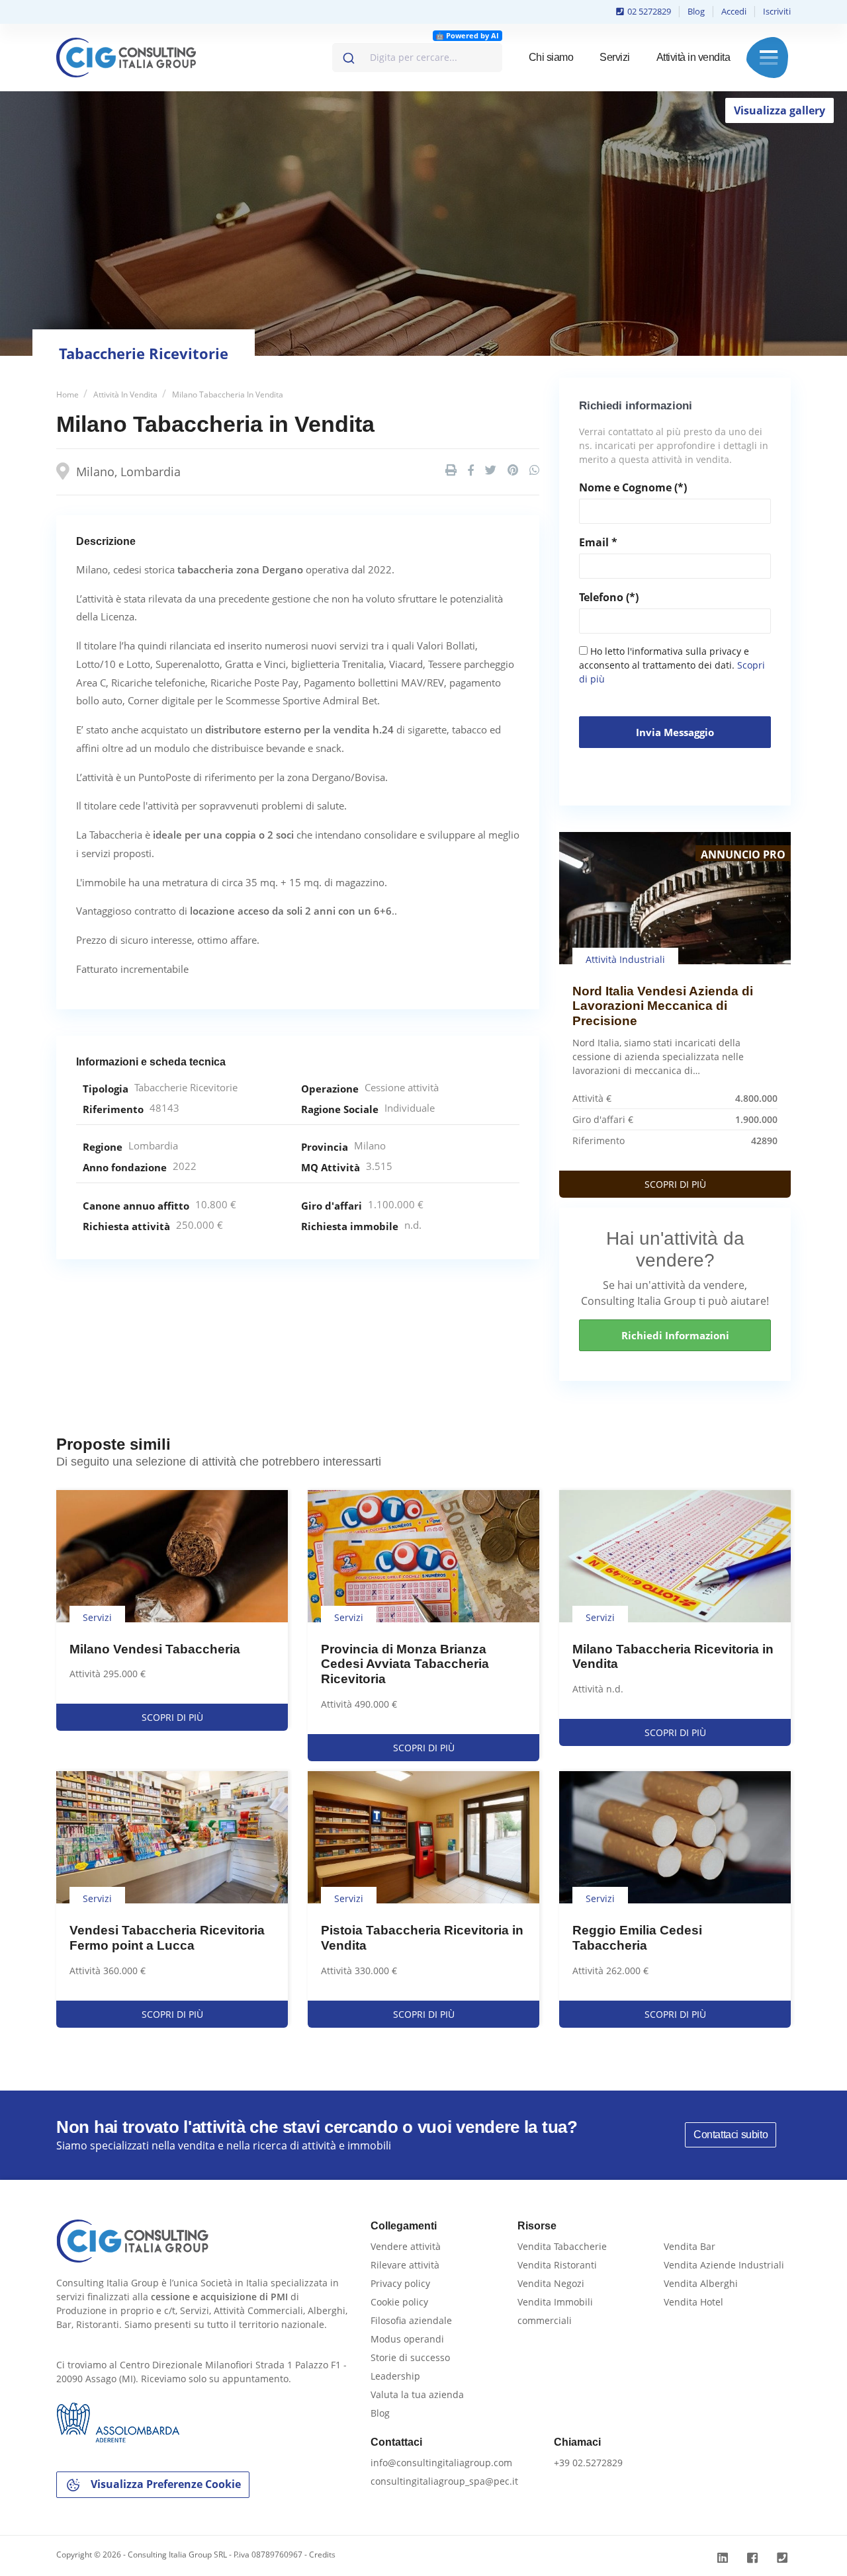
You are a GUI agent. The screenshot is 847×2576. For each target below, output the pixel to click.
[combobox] (417, 58)
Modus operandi (407, 2339)
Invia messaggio (675, 732)
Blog (696, 11)
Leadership (395, 2376)
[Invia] (348, 55)
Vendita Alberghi (701, 2283)
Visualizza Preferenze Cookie (164, 2484)
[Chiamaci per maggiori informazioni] (784, 2558)
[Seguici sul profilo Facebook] (754, 2558)
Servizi (615, 57)
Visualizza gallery (780, 110)
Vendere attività (406, 2246)
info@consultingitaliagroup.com (441, 2463)
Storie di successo (410, 2357)
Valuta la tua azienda (417, 2394)
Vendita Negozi (551, 2283)
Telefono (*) (609, 597)
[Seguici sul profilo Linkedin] (724, 2558)
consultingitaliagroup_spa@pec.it (444, 2481)
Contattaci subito (731, 2135)
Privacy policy (400, 2283)
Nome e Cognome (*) (633, 487)
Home (67, 395)
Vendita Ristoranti (557, 2265)
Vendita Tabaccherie (562, 2246)
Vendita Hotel (693, 2302)
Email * (598, 542)
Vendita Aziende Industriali (724, 2265)
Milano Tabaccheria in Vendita (228, 395)
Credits (322, 2555)
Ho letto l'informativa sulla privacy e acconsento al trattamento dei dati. (672, 665)
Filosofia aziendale (411, 2320)
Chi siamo (551, 57)
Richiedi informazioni (675, 1335)
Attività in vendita (693, 57)
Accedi (734, 11)
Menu (769, 58)
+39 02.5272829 (588, 2463)
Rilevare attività (405, 2265)
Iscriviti (777, 11)
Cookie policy (399, 2302)
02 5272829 (648, 11)
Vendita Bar (690, 2246)
